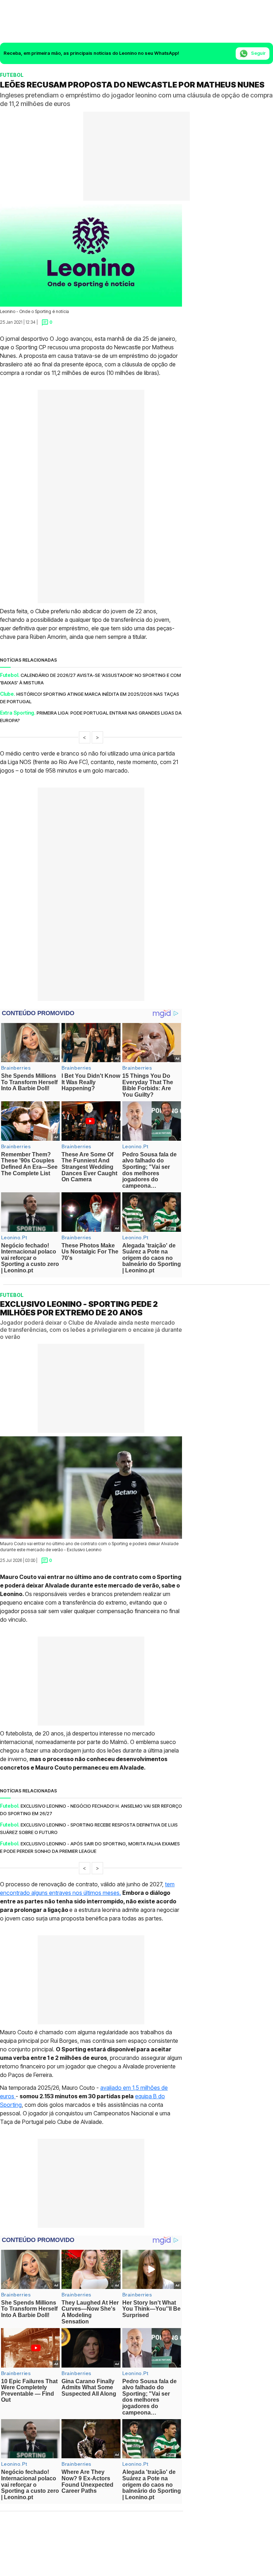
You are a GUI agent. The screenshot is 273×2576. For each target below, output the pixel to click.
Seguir (258, 53)
